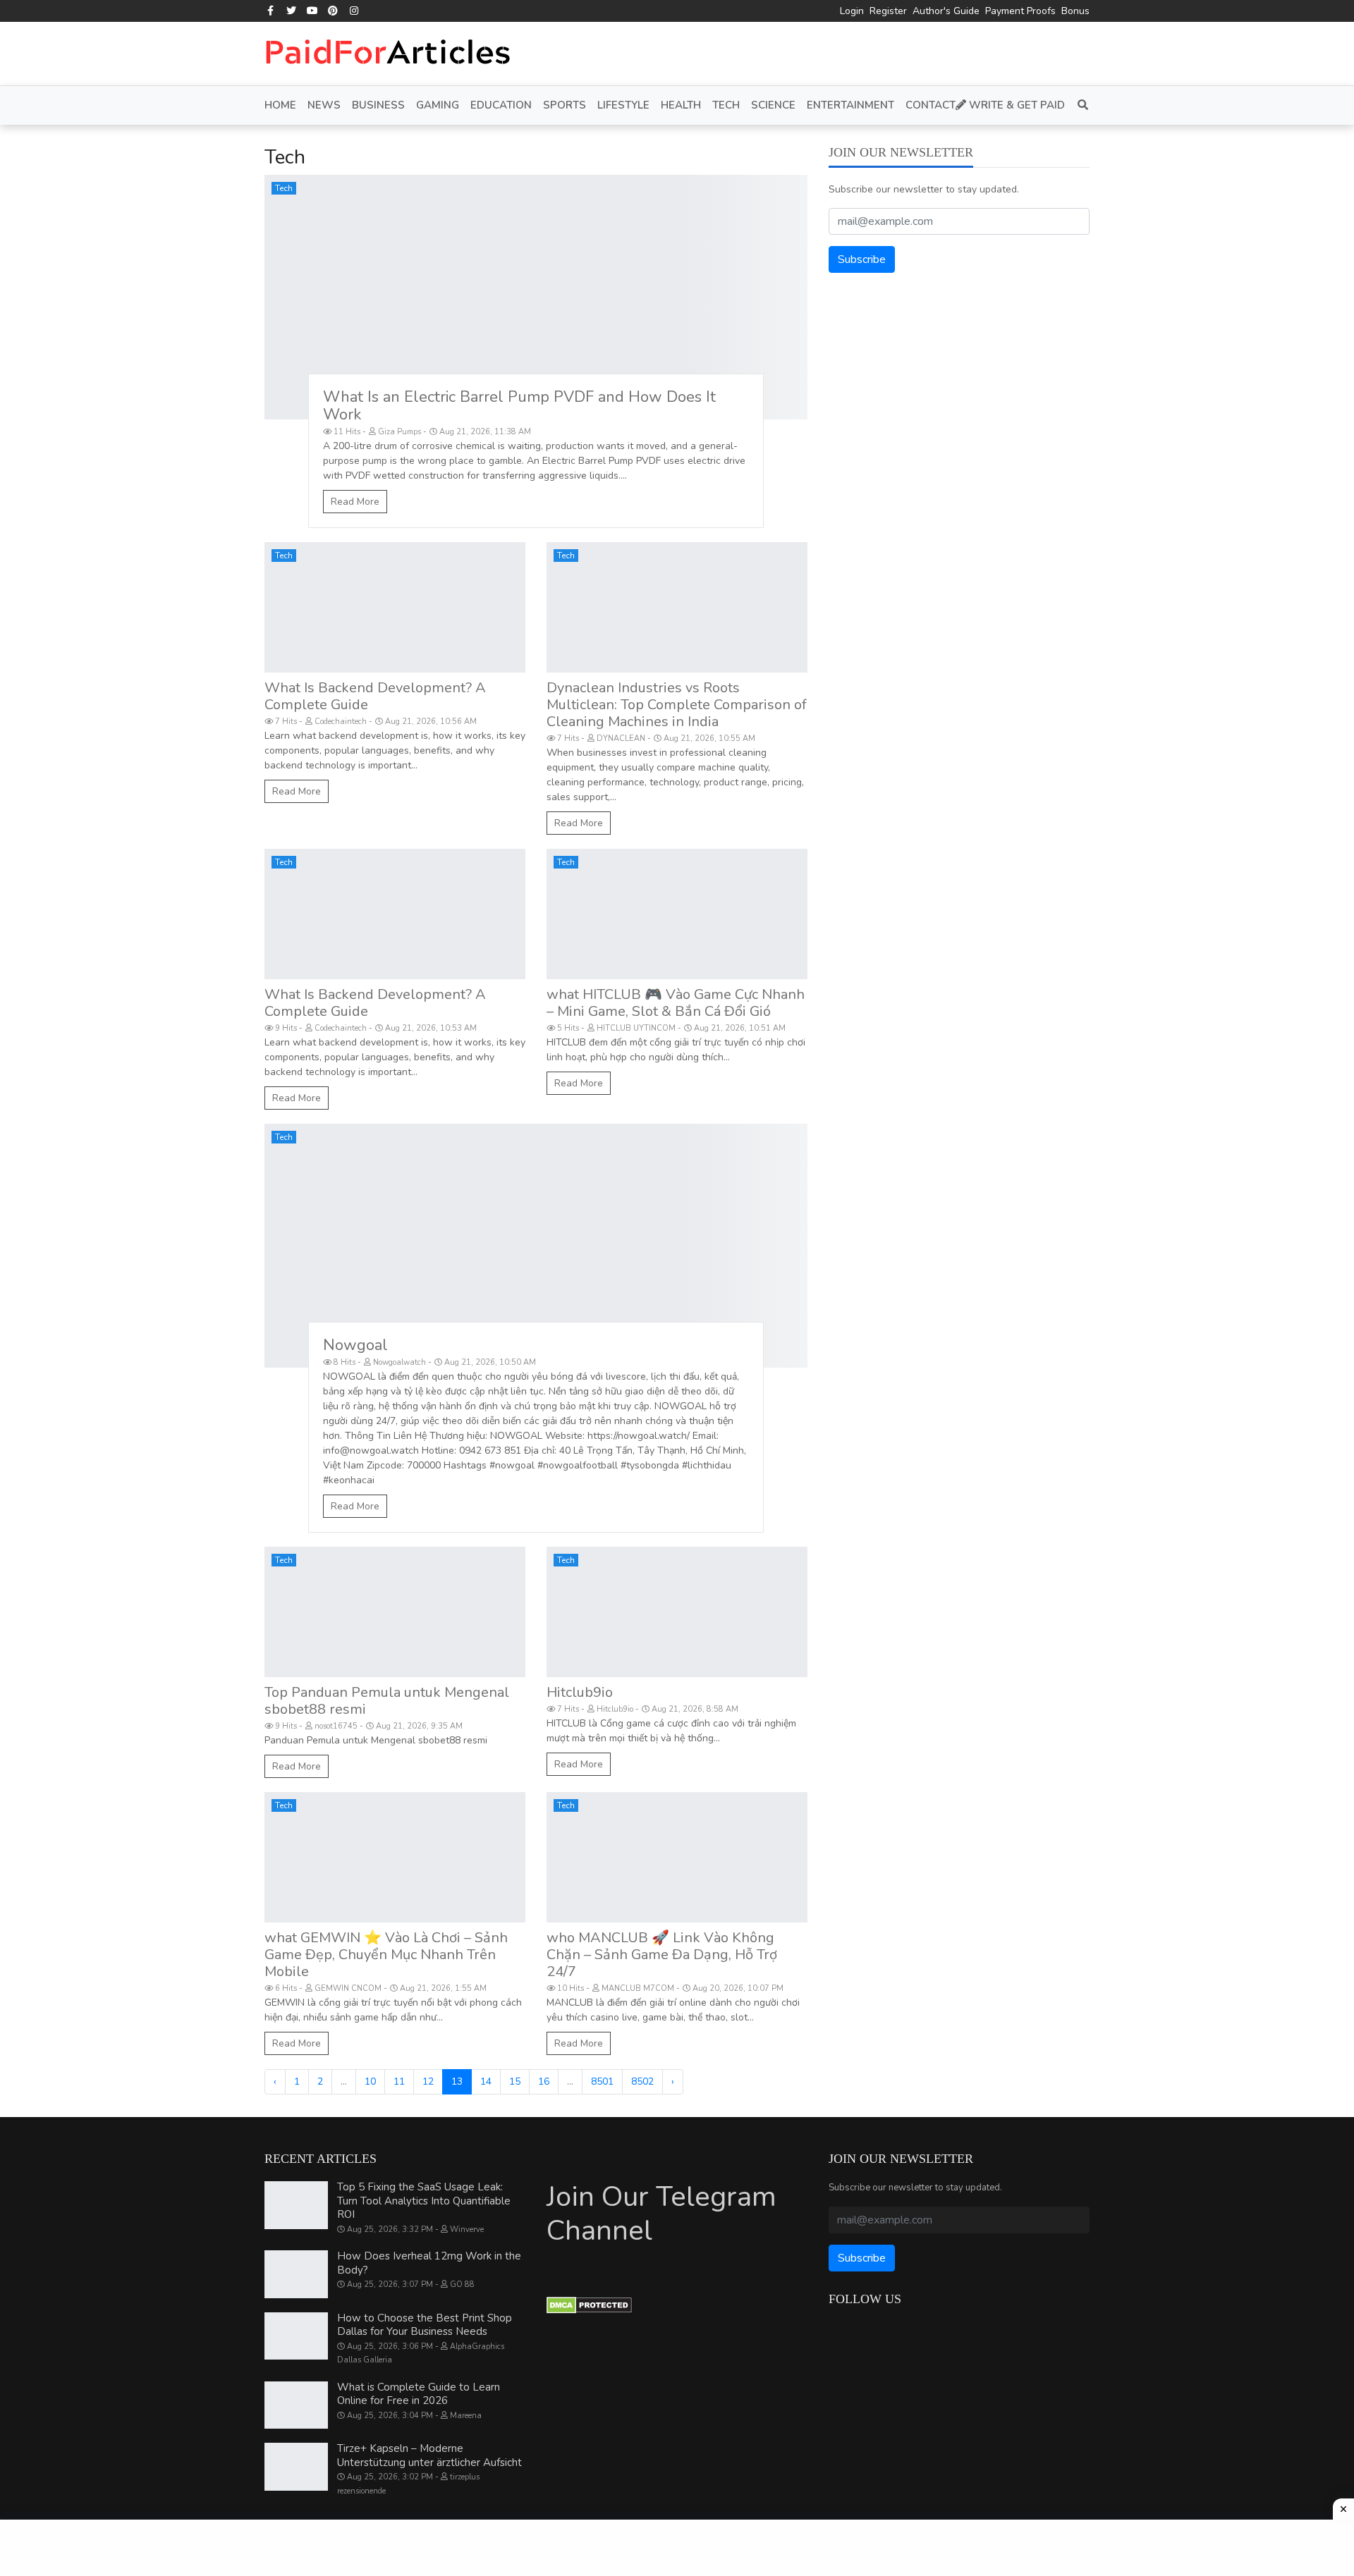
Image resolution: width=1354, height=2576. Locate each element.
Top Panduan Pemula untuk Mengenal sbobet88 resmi (387, 1701)
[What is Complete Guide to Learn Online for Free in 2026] (296, 2405)
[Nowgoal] (536, 1246)
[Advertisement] (677, 2548)
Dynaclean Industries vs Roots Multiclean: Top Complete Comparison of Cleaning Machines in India (677, 705)
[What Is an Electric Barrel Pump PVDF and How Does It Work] (536, 297)
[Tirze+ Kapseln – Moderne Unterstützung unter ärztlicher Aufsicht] (296, 2467)
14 (486, 2081)
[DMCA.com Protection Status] (589, 2305)
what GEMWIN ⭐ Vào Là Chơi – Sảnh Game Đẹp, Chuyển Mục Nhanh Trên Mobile (386, 1955)
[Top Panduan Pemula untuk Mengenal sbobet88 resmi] (395, 1612)
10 (370, 2081)
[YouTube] (312, 11)
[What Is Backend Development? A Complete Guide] (395, 607)
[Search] (1080, 105)
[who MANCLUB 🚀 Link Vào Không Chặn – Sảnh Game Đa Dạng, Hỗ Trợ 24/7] (677, 1857)
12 (428, 2081)
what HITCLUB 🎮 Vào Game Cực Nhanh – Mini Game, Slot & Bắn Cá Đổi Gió (676, 1003)
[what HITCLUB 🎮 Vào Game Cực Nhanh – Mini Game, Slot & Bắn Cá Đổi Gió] (677, 914)
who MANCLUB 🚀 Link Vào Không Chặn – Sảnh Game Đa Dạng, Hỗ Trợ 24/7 (662, 1955)
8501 (602, 2081)
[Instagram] (354, 11)
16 (544, 2081)
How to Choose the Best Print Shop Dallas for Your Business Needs (425, 2325)
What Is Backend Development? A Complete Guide (375, 696)
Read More (355, 502)
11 (399, 2081)
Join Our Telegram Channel (661, 2214)
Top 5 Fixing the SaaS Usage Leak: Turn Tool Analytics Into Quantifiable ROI (424, 2201)
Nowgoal (355, 1345)
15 (515, 2081)
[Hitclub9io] (677, 1612)
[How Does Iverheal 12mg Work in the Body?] (296, 2274)
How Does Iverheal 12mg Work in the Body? (429, 2263)
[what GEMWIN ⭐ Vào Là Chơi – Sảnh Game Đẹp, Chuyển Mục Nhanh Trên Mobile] (395, 1857)
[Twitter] (292, 11)
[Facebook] (271, 11)
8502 (642, 2081)
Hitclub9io (580, 1692)
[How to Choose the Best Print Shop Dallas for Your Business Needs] (296, 2336)
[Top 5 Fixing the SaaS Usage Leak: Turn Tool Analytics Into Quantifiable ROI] (296, 2205)
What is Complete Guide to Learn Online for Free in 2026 (419, 2394)
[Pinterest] (334, 11)
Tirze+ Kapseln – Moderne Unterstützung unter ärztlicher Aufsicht (429, 2455)
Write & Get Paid (1015, 105)
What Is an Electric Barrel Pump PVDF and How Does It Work (519, 406)
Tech (284, 188)
